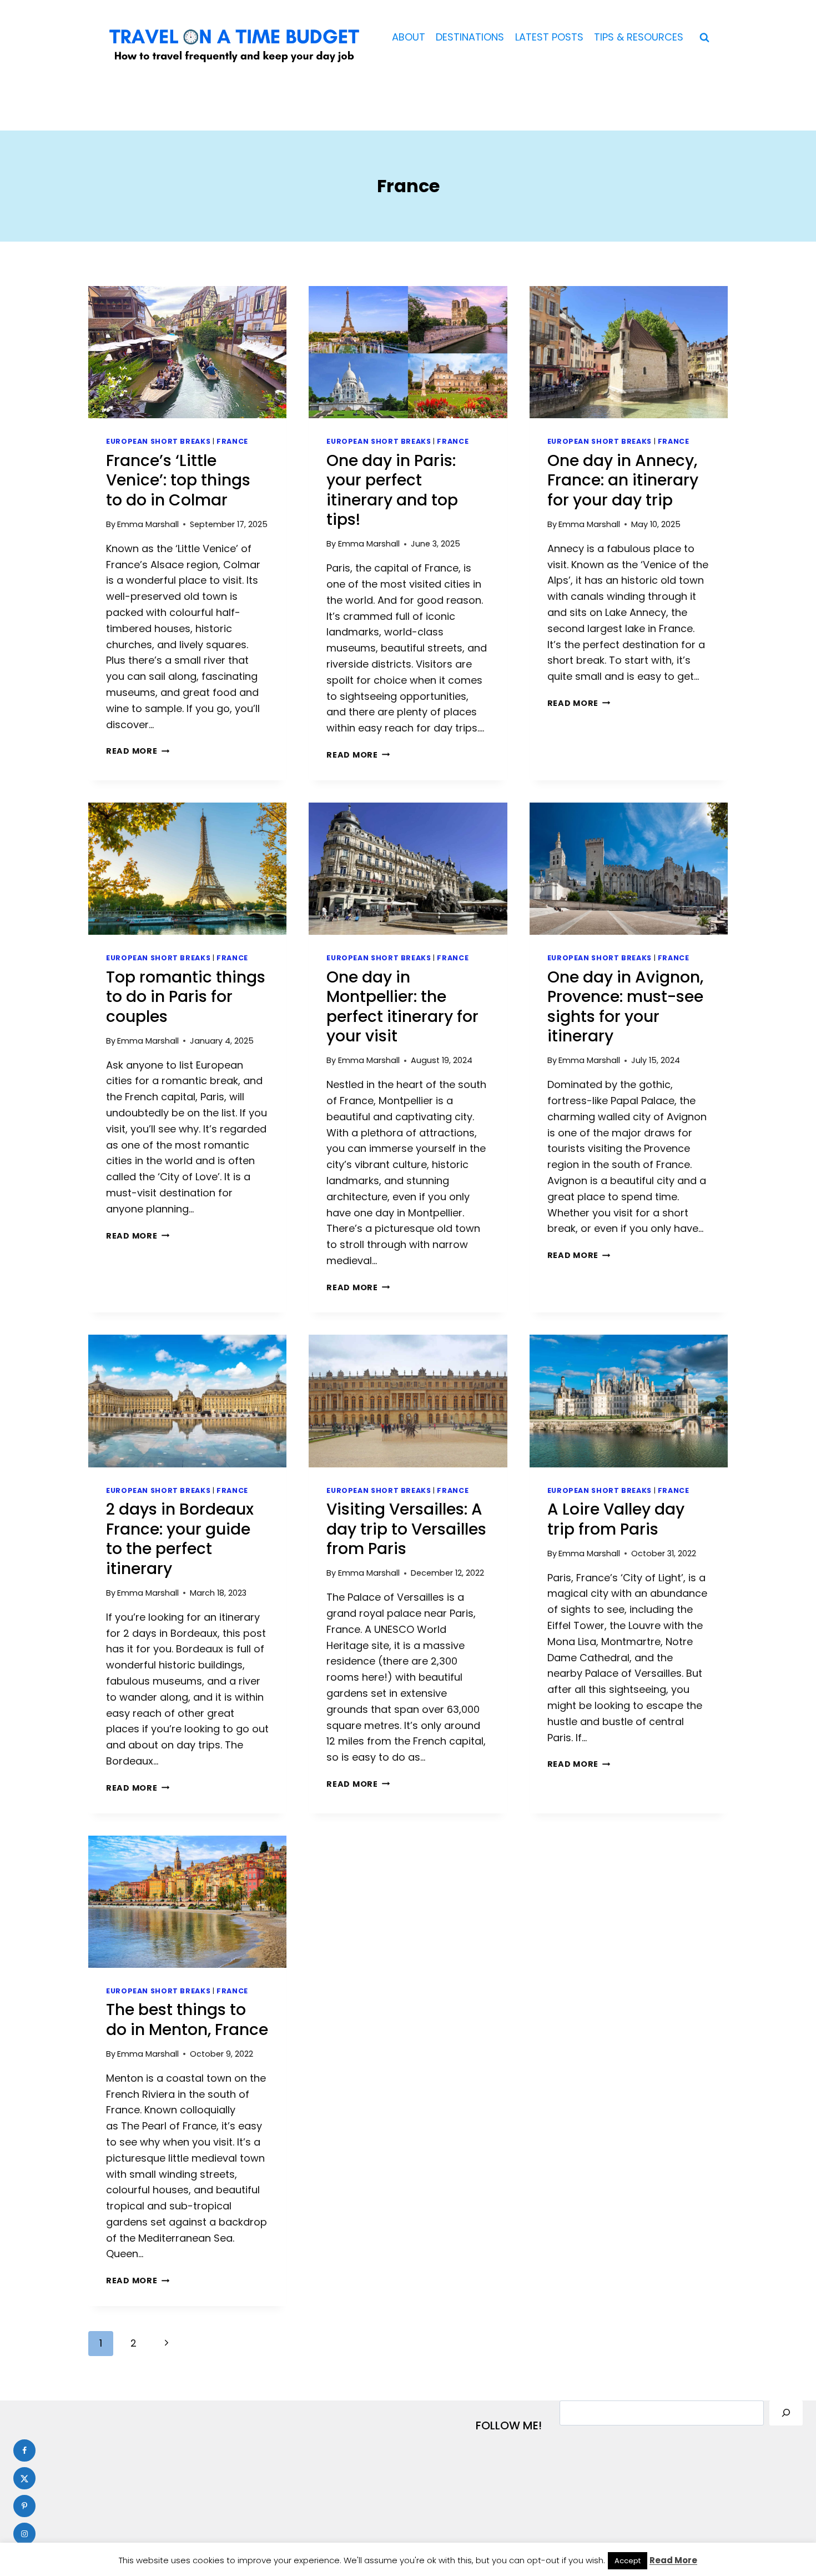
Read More (138, 751)
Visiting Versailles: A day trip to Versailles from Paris (406, 1529)
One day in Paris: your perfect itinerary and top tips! (392, 490)
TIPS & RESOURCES (639, 37)
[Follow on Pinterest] (24, 2506)
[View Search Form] (704, 38)
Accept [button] (628, 2561)
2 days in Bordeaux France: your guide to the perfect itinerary (180, 1539)
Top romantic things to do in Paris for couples (186, 997)
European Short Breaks (158, 441)
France (232, 441)
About (409, 37)
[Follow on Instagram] (24, 2534)
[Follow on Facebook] (24, 2450)
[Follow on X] (24, 2478)
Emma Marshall (148, 524)
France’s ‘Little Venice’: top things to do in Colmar (178, 480)
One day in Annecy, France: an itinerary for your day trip (623, 480)
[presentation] (187, 352)
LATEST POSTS (549, 37)
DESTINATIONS (470, 37)
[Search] (786, 2413)
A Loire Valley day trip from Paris (616, 1519)
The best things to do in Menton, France (187, 2020)
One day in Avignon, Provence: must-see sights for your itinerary (625, 1007)
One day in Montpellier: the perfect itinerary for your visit (402, 1007)
